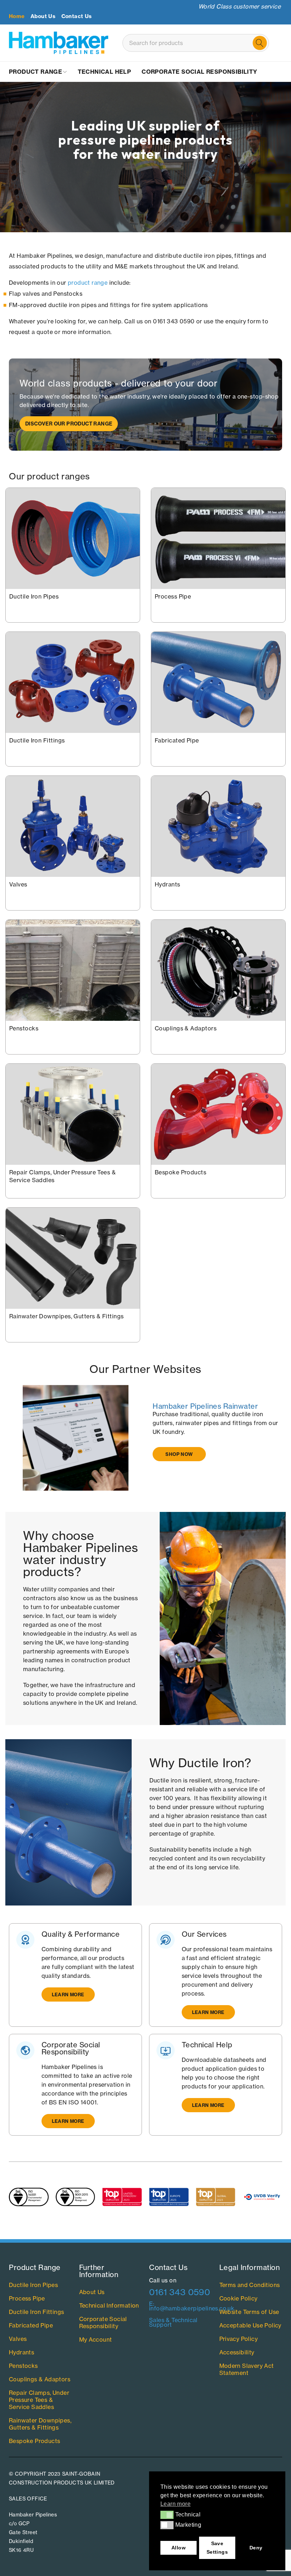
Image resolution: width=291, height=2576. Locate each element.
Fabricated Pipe (177, 740)
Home (17, 16)
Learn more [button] (175, 2504)
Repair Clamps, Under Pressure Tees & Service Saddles (39, 2400)
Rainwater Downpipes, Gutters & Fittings (67, 1316)
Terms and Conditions (250, 2285)
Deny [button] (256, 2548)
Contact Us (77, 16)
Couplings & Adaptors (186, 1028)
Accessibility (237, 2352)
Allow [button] (179, 2548)
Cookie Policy (238, 2298)
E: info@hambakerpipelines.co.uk (192, 2306)
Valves (18, 884)
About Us (43, 16)
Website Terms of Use (249, 2312)
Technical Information (109, 2305)
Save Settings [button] (217, 2548)
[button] (167, 2515)
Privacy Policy (239, 2339)
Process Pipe (173, 596)
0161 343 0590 (180, 2292)
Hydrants (168, 884)
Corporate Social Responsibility (103, 2322)
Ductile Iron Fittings (37, 740)
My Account (96, 2339)
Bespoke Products (180, 1172)
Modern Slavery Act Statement (247, 2369)
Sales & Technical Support (173, 2322)
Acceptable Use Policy (250, 2325)
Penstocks (24, 1028)
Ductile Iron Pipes (34, 596)
